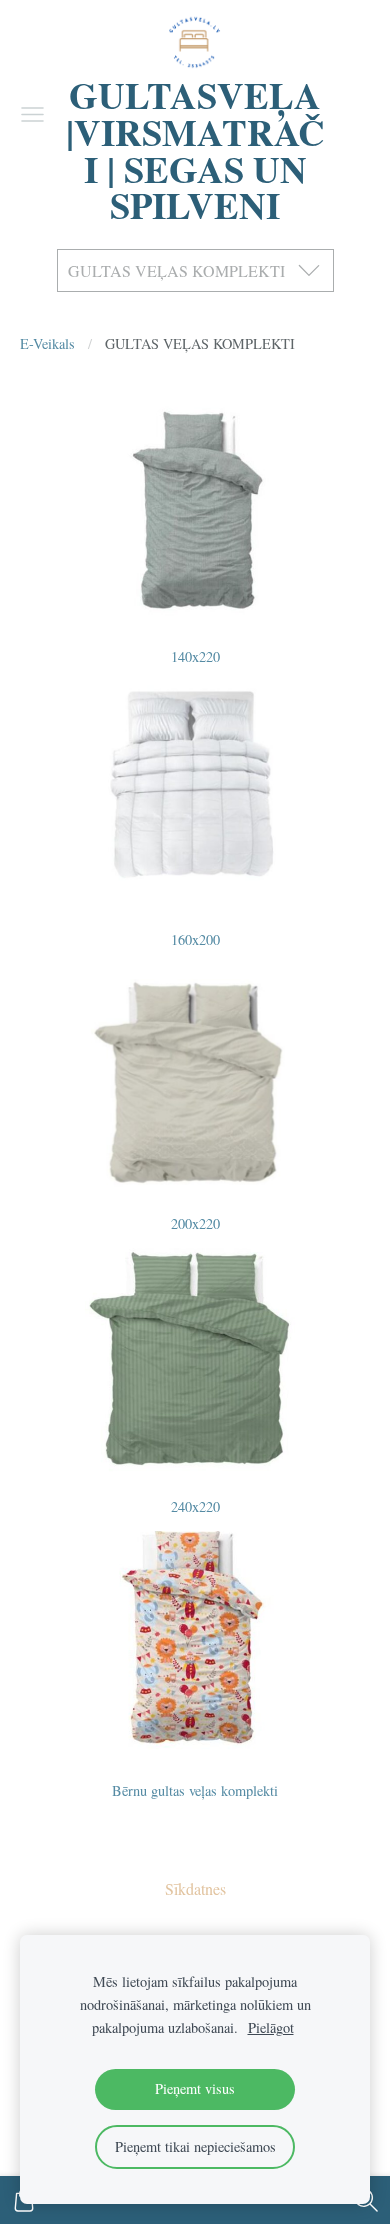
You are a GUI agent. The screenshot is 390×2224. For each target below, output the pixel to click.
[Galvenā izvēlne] (32, 114)
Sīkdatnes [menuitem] (195, 1888)
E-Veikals (47, 343)
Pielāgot (271, 2027)
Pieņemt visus (195, 2088)
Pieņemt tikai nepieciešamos (195, 2146)
